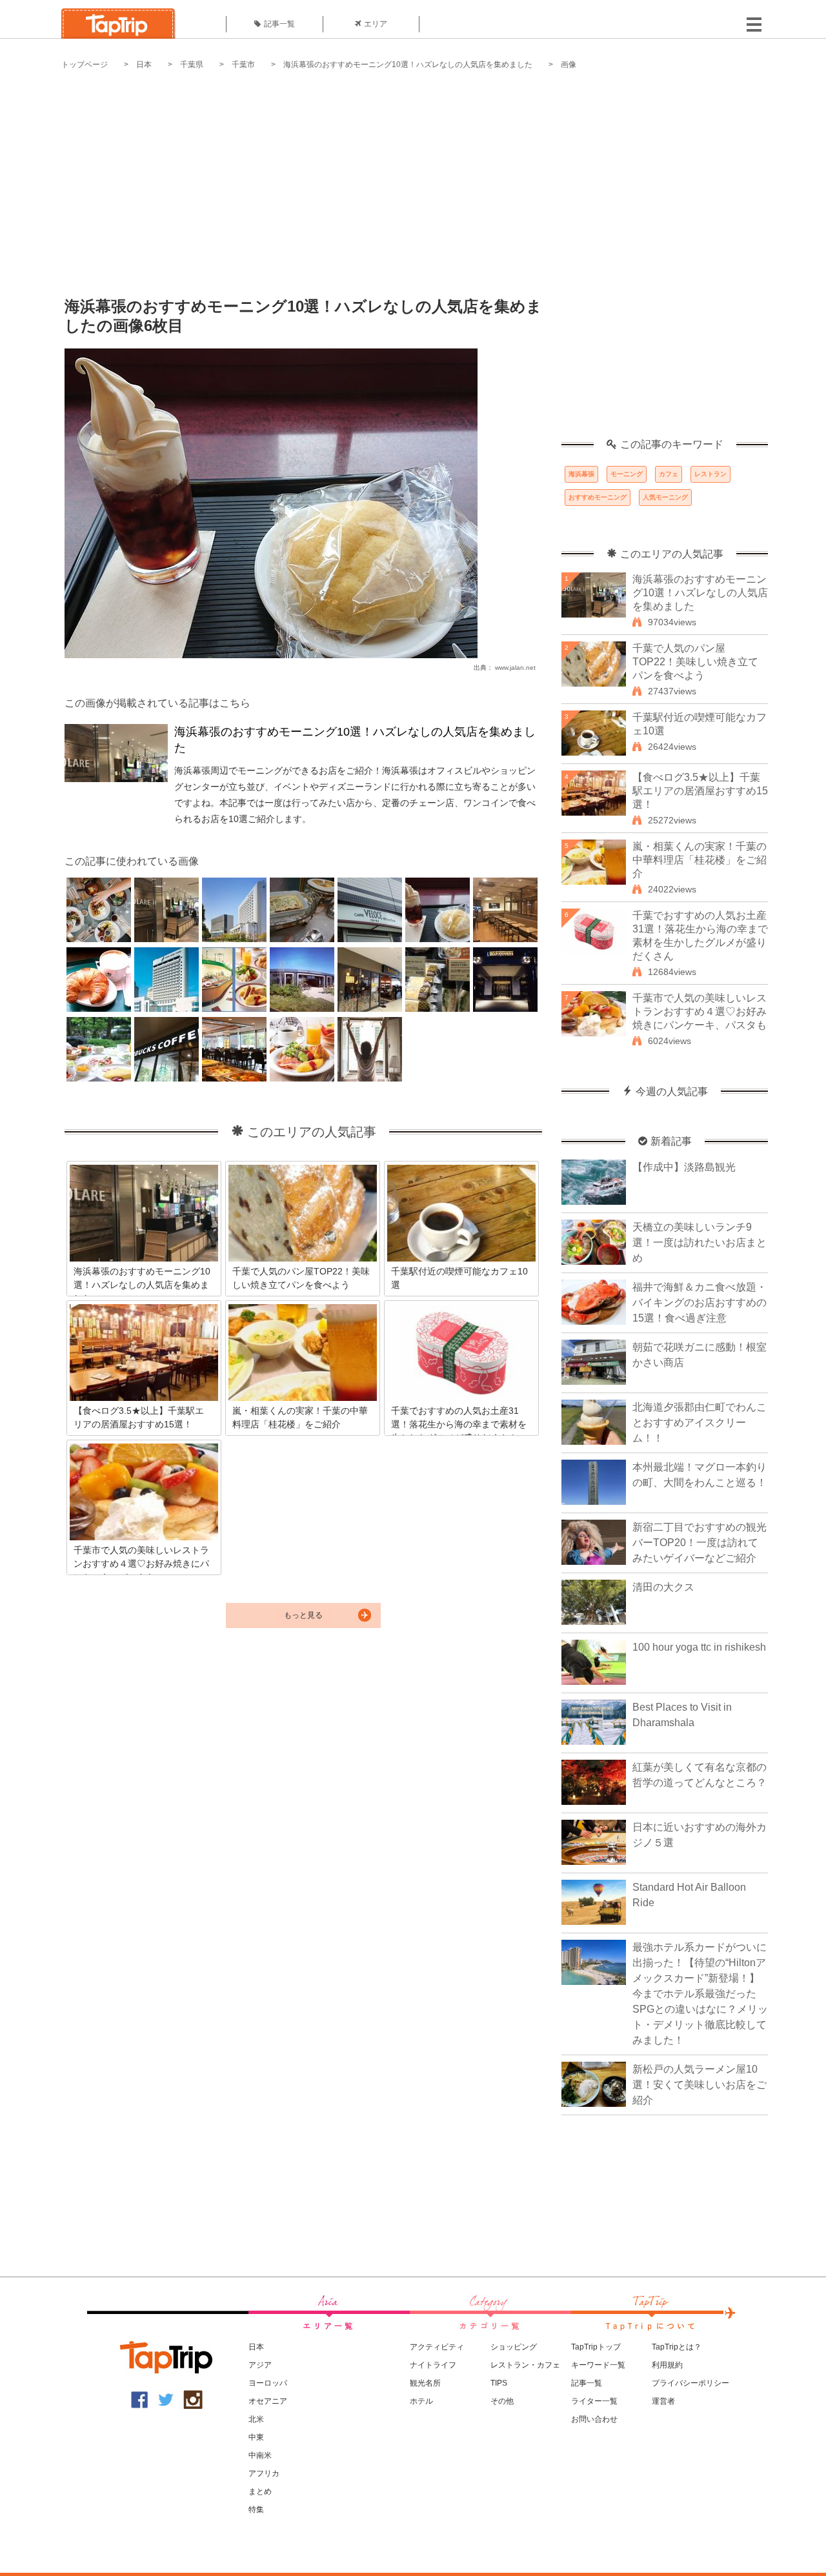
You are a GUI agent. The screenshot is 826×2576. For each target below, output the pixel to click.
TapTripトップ (596, 2347)
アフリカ (264, 2473)
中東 (256, 2437)
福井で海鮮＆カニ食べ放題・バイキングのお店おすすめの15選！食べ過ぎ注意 (700, 1303)
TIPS (499, 2383)
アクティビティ (437, 2347)
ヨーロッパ (268, 2383)
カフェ (669, 474)
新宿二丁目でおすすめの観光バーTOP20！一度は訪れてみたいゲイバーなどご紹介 (700, 1543)
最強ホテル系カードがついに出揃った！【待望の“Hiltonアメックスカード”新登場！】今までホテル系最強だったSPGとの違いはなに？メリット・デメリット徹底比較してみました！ (700, 1994)
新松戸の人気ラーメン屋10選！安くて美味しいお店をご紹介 (700, 2085)
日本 (144, 65)
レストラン (710, 474)
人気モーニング (665, 497)
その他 (502, 2401)
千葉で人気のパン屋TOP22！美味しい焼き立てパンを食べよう (695, 662)
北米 (256, 2419)
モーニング (627, 474)
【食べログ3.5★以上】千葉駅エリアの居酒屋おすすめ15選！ (700, 791)
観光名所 (425, 2383)
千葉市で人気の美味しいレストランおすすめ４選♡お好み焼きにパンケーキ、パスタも (700, 1011)
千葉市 (243, 65)
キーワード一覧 (598, 2365)
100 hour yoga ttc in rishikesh (699, 1647)
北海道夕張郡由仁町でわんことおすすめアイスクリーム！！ (700, 1423)
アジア (260, 2365)
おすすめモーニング (598, 497)
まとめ (260, 2491)
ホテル (421, 2401)
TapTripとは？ (677, 2347)
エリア (376, 24)
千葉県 (192, 65)
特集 (256, 2510)
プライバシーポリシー (690, 2383)
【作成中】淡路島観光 (684, 1167)
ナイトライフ (433, 2365)
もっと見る (303, 1615)
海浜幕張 (581, 474)
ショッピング (514, 2347)
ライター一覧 (594, 2401)
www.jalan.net (515, 668)
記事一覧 (279, 24)
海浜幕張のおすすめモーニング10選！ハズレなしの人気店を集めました (408, 65)
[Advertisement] (413, 174)
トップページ (85, 65)
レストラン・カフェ (525, 2365)
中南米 (260, 2455)
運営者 (663, 2401)
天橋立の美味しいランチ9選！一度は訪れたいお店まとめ (700, 1243)
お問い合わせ (594, 2419)
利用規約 (667, 2365)
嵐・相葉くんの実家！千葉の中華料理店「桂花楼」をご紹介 (700, 860)
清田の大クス (663, 1587)
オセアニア (268, 2401)
